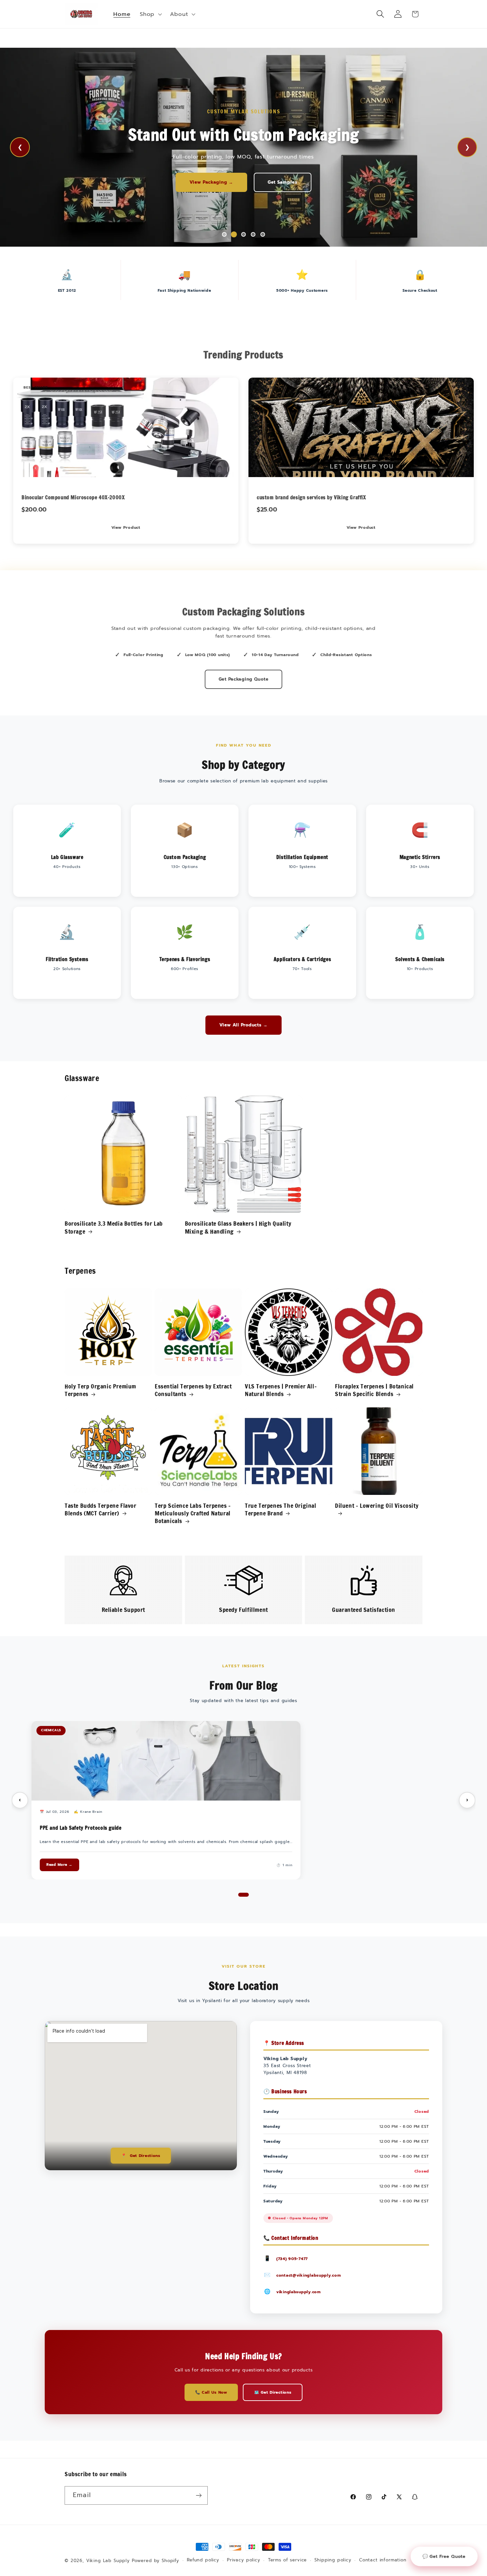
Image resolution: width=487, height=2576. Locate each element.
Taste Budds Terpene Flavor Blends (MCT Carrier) (101, 1510)
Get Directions (141, 2156)
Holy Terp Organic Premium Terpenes (100, 1390)
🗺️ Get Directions (273, 2392)
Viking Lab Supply (108, 2561)
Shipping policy (333, 2560)
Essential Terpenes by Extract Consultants (193, 1390)
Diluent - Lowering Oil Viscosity (377, 1506)
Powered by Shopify (156, 2561)
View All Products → (243, 1025)
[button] (150, 14)
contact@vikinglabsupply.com (308, 2275)
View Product (126, 527)
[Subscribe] (199, 2495)
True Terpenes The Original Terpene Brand (281, 1510)
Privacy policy (244, 2560)
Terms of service (287, 2560)
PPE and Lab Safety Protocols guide (81, 1828)
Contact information (383, 2560)
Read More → (59, 1865)
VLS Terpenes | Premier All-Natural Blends (281, 1390)
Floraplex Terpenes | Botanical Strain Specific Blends (374, 1390)
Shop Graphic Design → (173, 182)
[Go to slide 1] (243, 1895)
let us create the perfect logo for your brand (288, 182)
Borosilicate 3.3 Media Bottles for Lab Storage (114, 1227)
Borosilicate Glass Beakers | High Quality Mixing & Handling (238, 1227)
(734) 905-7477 (292, 2259)
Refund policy (203, 2560)
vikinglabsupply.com (298, 2292)
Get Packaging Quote (244, 679)
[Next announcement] (314, 38)
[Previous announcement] (173, 38)
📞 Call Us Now (211, 2392)
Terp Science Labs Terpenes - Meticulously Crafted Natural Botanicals (193, 1513)
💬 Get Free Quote (444, 2556)
